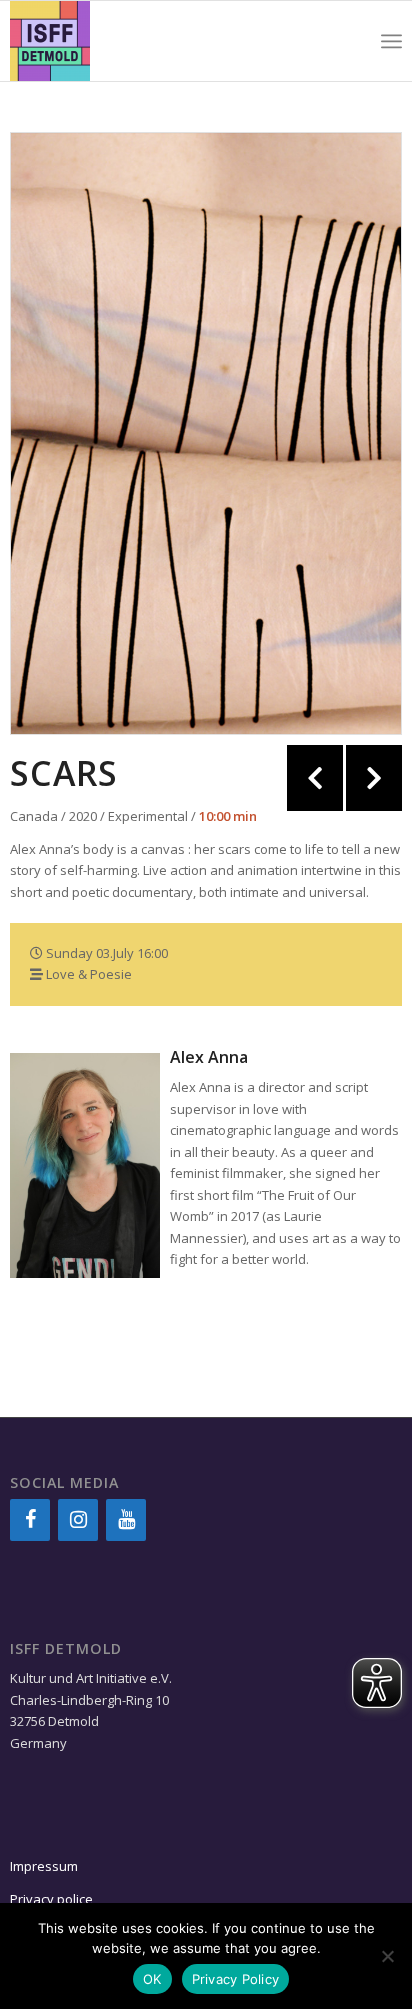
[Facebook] (30, 1520)
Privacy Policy (236, 1979)
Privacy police (53, 1899)
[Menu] (391, 41)
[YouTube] (126, 1520)
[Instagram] (78, 1520)
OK (152, 1979)
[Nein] (387, 1956)
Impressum (44, 1866)
